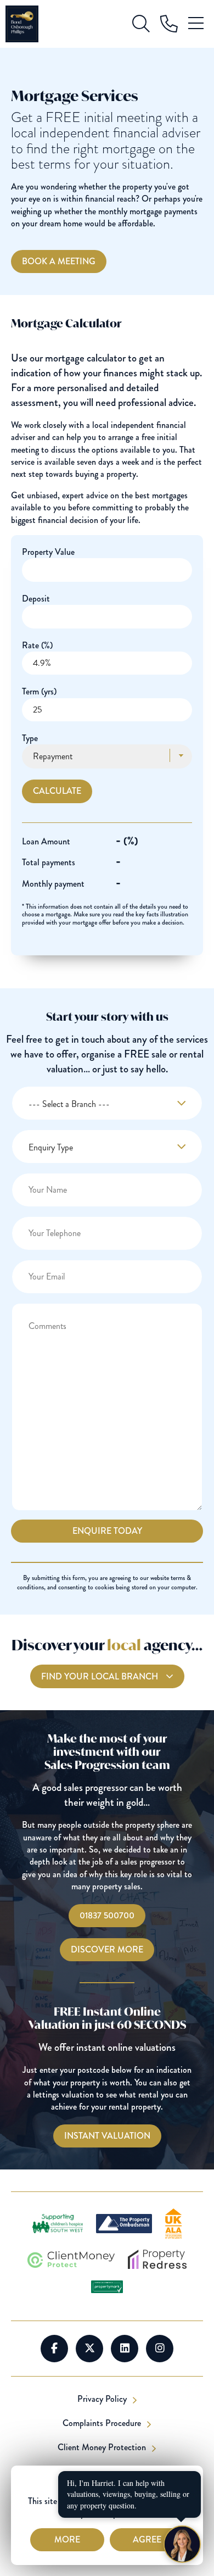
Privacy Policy (103, 2399)
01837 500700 (107, 1915)
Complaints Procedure (103, 2423)
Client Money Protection (103, 2447)
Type (30, 738)
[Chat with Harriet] (182, 2544)
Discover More (107, 1949)
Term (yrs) (39, 691)
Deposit (36, 599)
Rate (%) (37, 645)
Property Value (48, 552)
